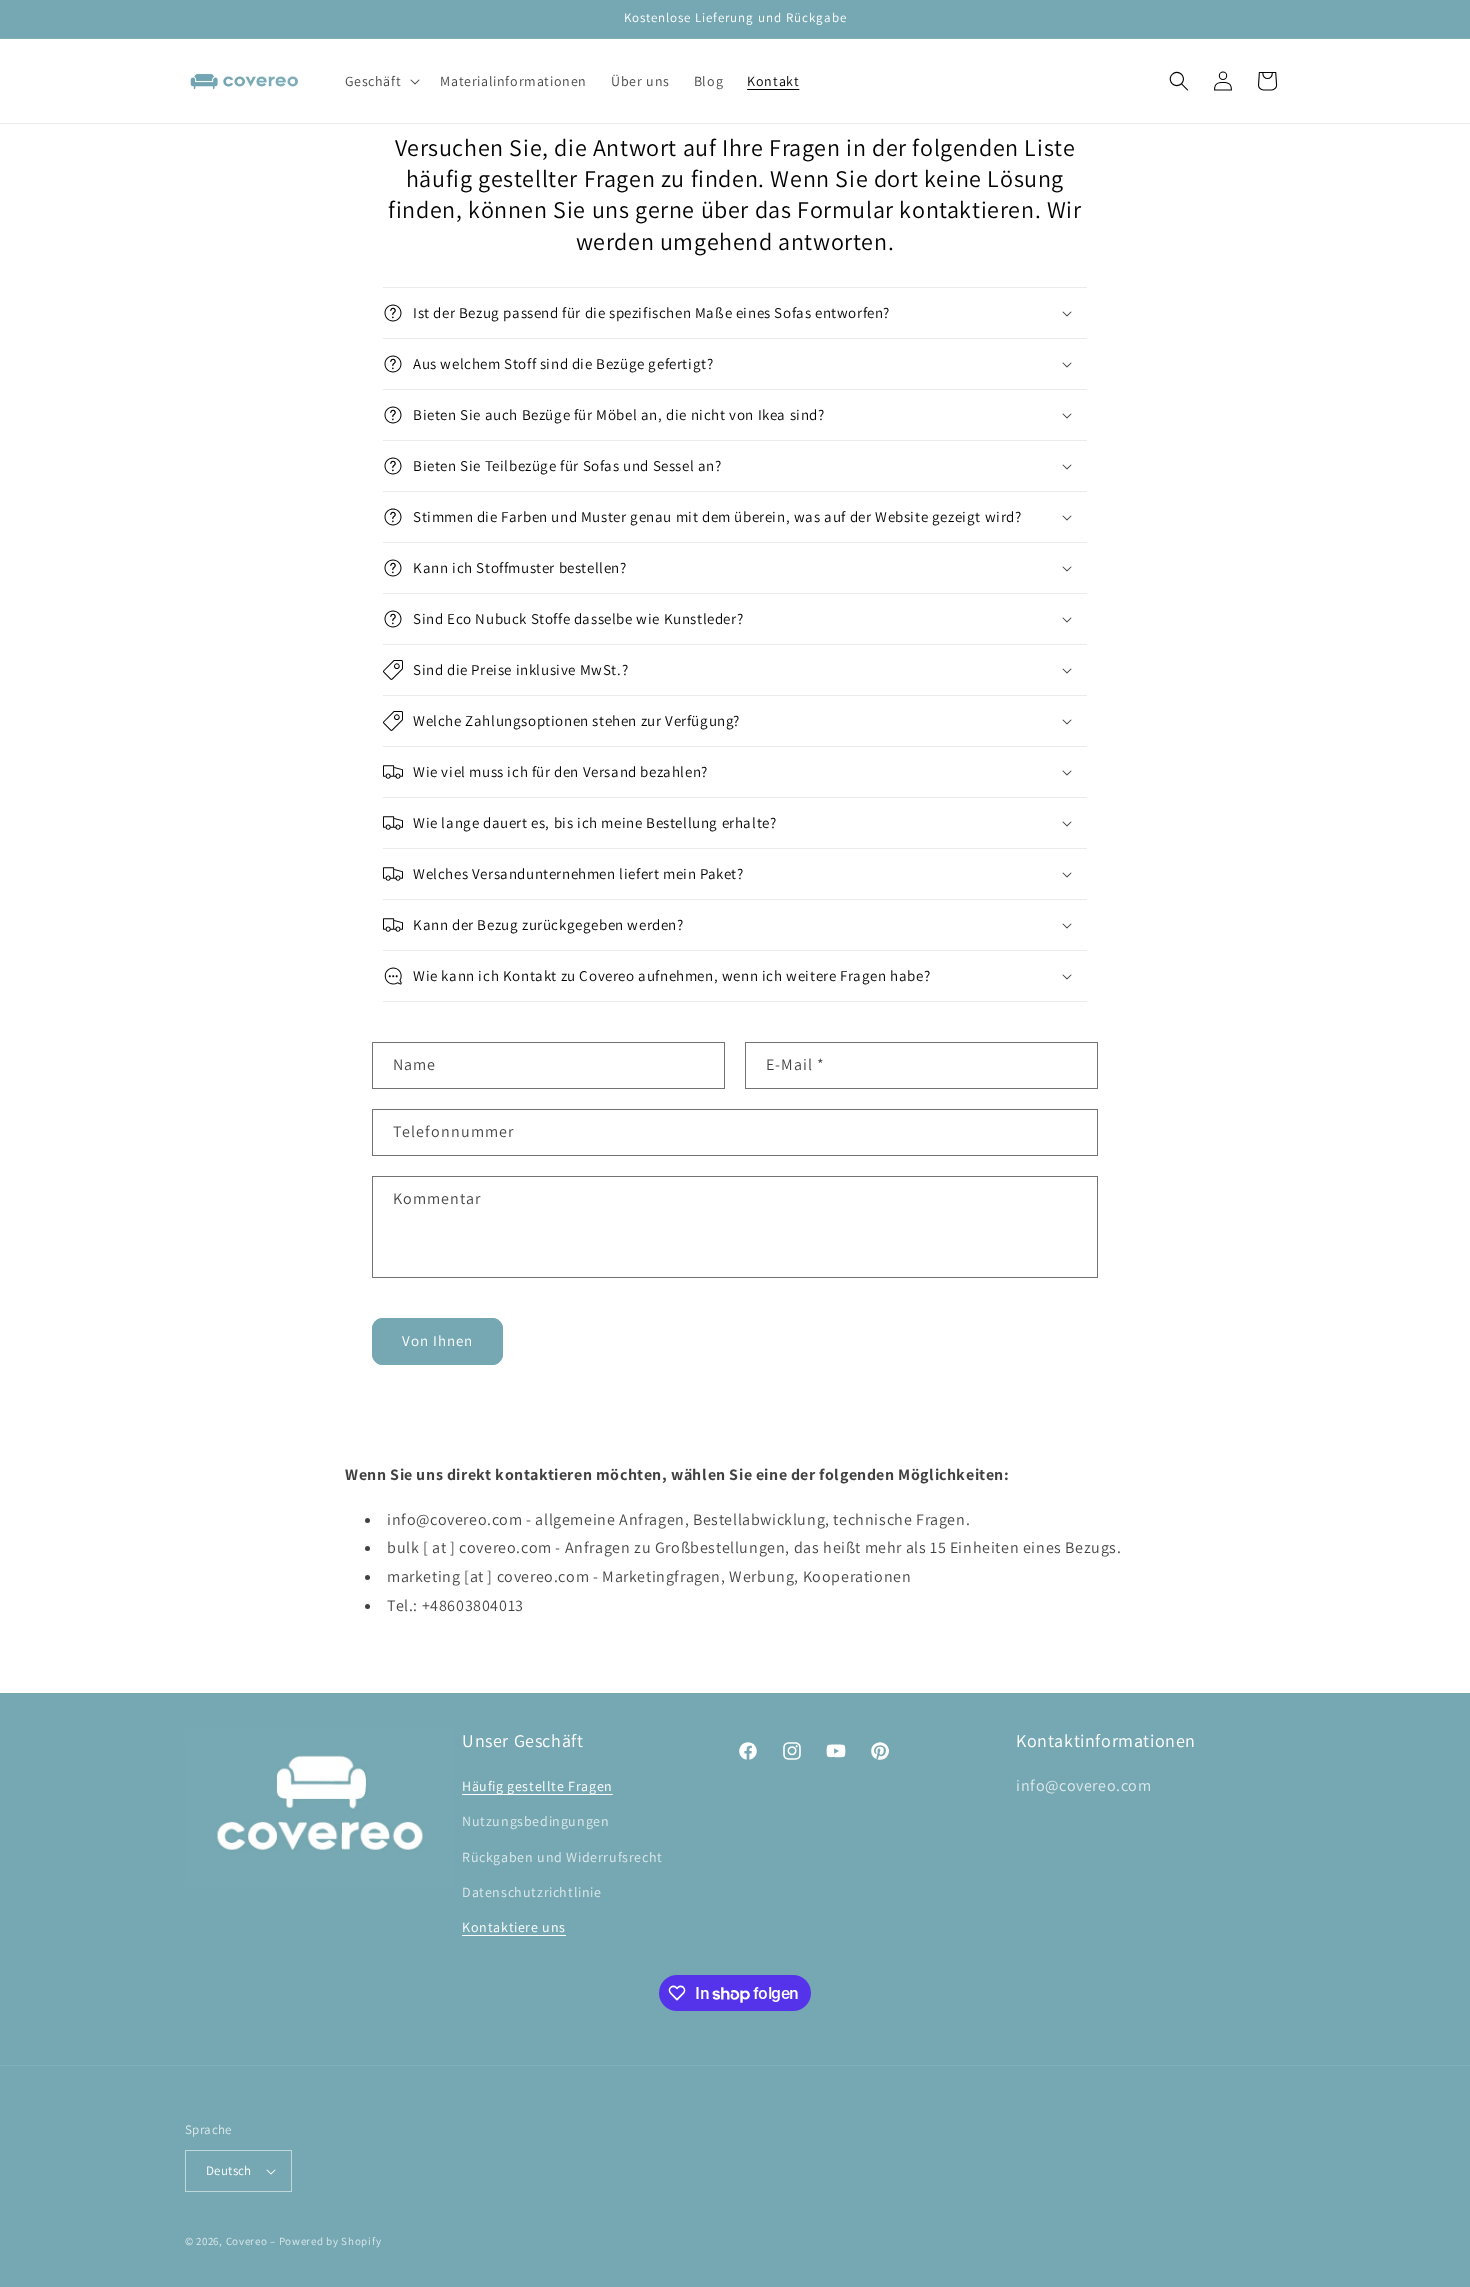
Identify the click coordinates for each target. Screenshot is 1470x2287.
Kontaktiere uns (514, 1927)
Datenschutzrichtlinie (532, 1892)
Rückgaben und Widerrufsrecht (562, 1857)
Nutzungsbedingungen (535, 1821)
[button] (381, 81)
